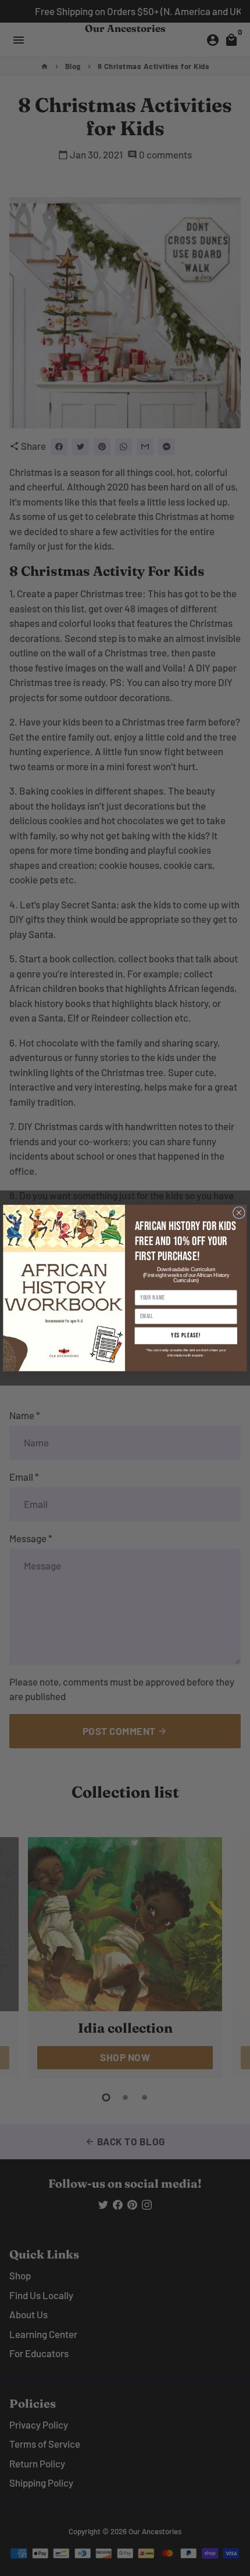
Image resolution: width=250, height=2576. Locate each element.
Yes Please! (186, 1336)
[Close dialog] (239, 1213)
